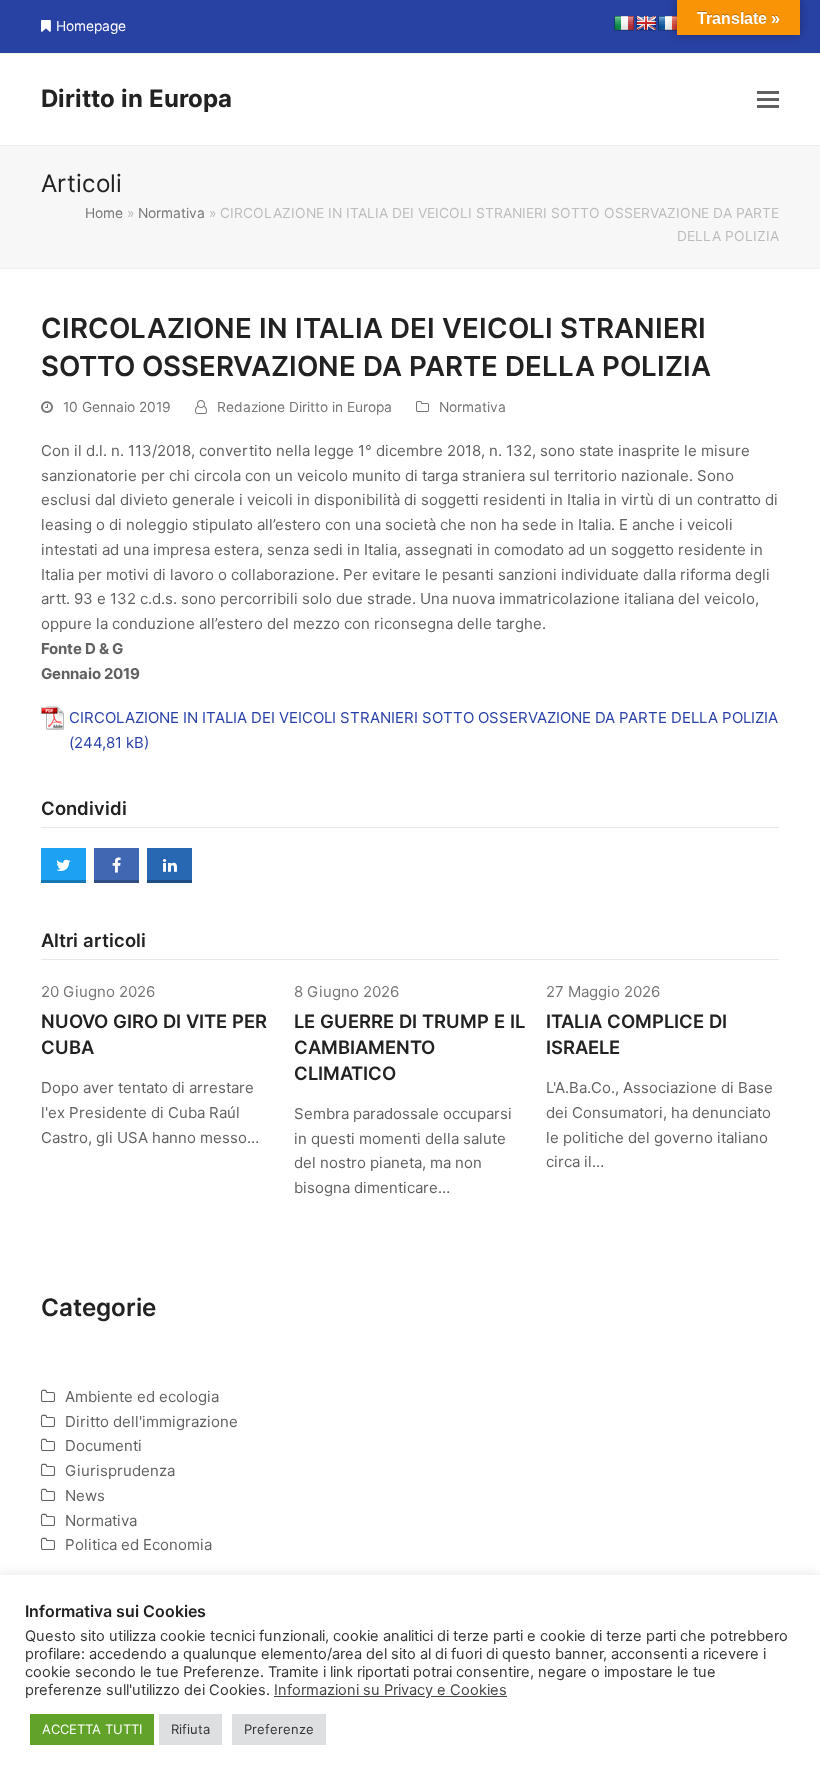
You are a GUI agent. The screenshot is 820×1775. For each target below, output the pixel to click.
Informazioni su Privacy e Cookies (390, 1690)
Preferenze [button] (279, 1729)
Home (104, 213)
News (85, 1495)
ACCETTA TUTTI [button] (92, 1729)
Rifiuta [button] (190, 1729)
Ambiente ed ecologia (142, 1396)
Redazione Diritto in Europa (304, 407)
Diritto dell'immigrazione (151, 1421)
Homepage (91, 26)
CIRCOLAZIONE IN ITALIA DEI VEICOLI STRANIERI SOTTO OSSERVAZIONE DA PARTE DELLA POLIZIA (423, 717)
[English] (646, 23)
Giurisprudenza (120, 1470)
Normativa (171, 213)
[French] (668, 23)
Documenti (103, 1445)
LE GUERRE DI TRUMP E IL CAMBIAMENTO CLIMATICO (409, 1047)
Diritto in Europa (136, 98)
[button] (768, 99)
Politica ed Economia (138, 1544)
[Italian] (624, 23)
